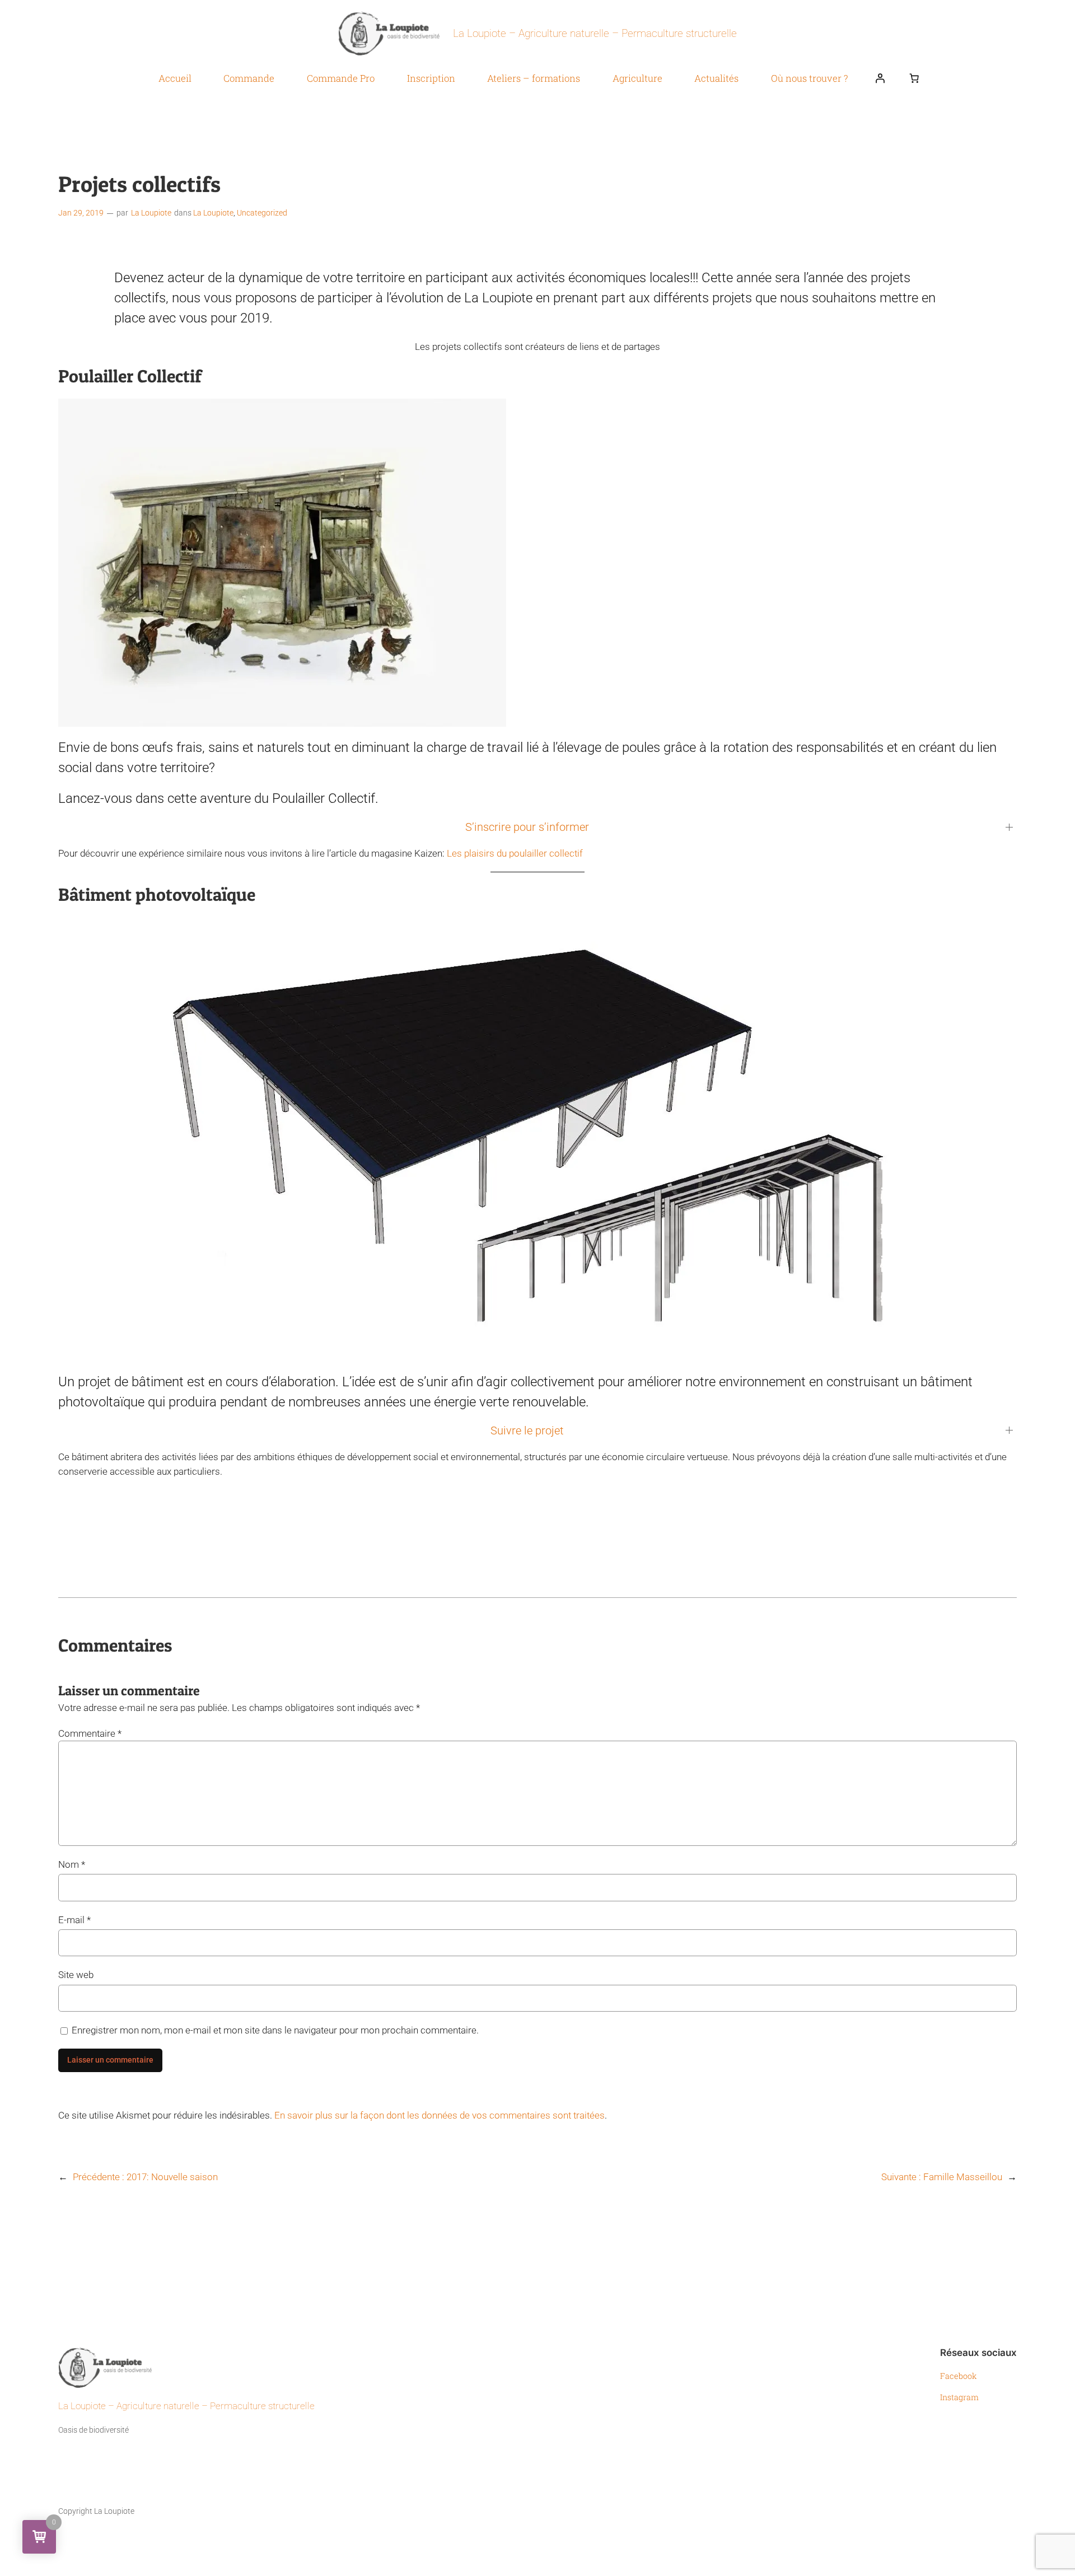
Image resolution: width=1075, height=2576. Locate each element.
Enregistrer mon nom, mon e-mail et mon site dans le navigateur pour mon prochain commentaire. (275, 2030)
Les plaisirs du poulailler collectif (515, 853)
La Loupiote (151, 213)
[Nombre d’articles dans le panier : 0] (914, 78)
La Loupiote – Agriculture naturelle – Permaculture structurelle (595, 33)
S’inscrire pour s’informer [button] (527, 827)
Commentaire (90, 1733)
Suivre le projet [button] (527, 1430)
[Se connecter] (880, 78)
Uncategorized (262, 213)
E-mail (74, 1920)
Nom (72, 1864)
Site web (76, 1975)
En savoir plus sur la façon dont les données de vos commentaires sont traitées (440, 2115)
